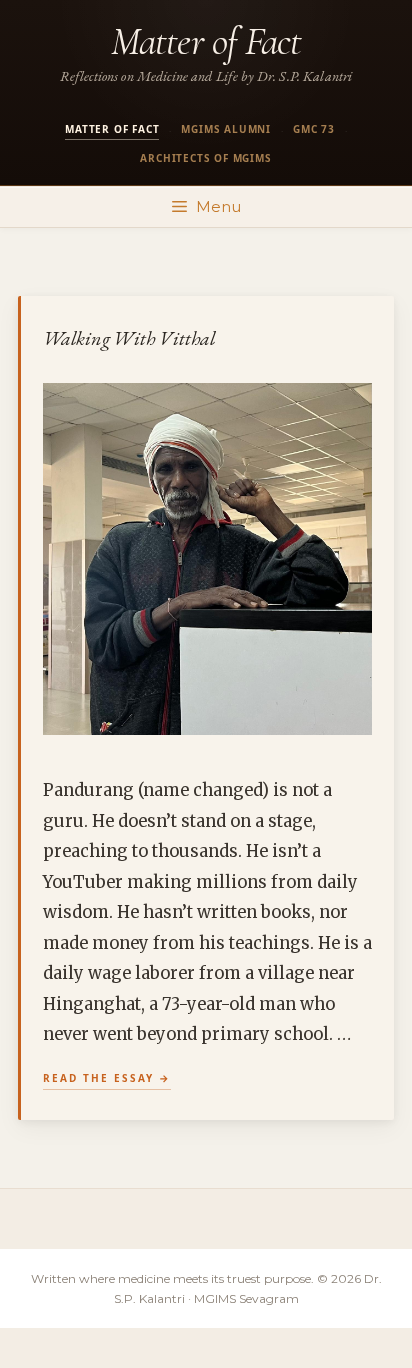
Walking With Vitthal (129, 338)
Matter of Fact (206, 41)
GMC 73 (314, 129)
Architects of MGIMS (205, 158)
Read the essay (98, 1078)
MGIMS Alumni (226, 129)
